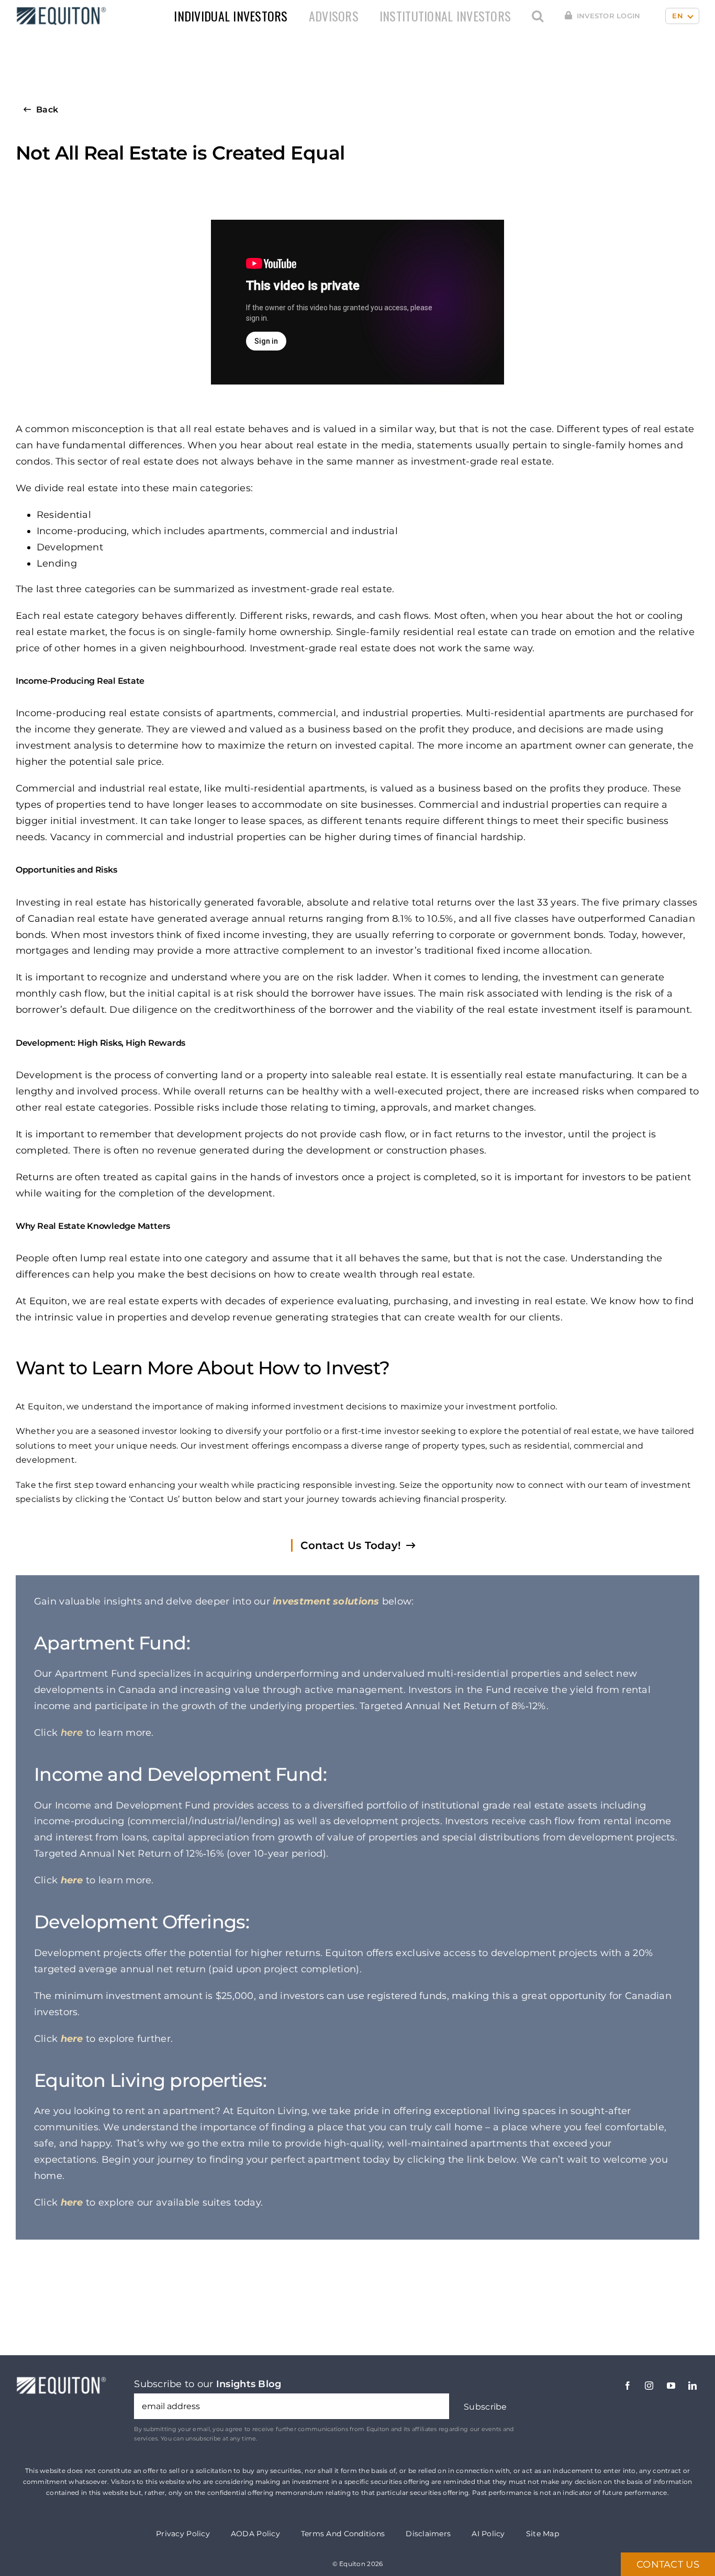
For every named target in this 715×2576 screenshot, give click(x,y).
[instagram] (649, 2386)
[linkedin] (692, 2386)
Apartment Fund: (112, 1643)
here (72, 1733)
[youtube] (671, 2386)
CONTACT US (668, 2564)
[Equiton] (59, 10)
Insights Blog (249, 2384)
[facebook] (628, 2386)
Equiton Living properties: (150, 2080)
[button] (538, 16)
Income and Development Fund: (180, 1774)
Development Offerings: (142, 1922)
